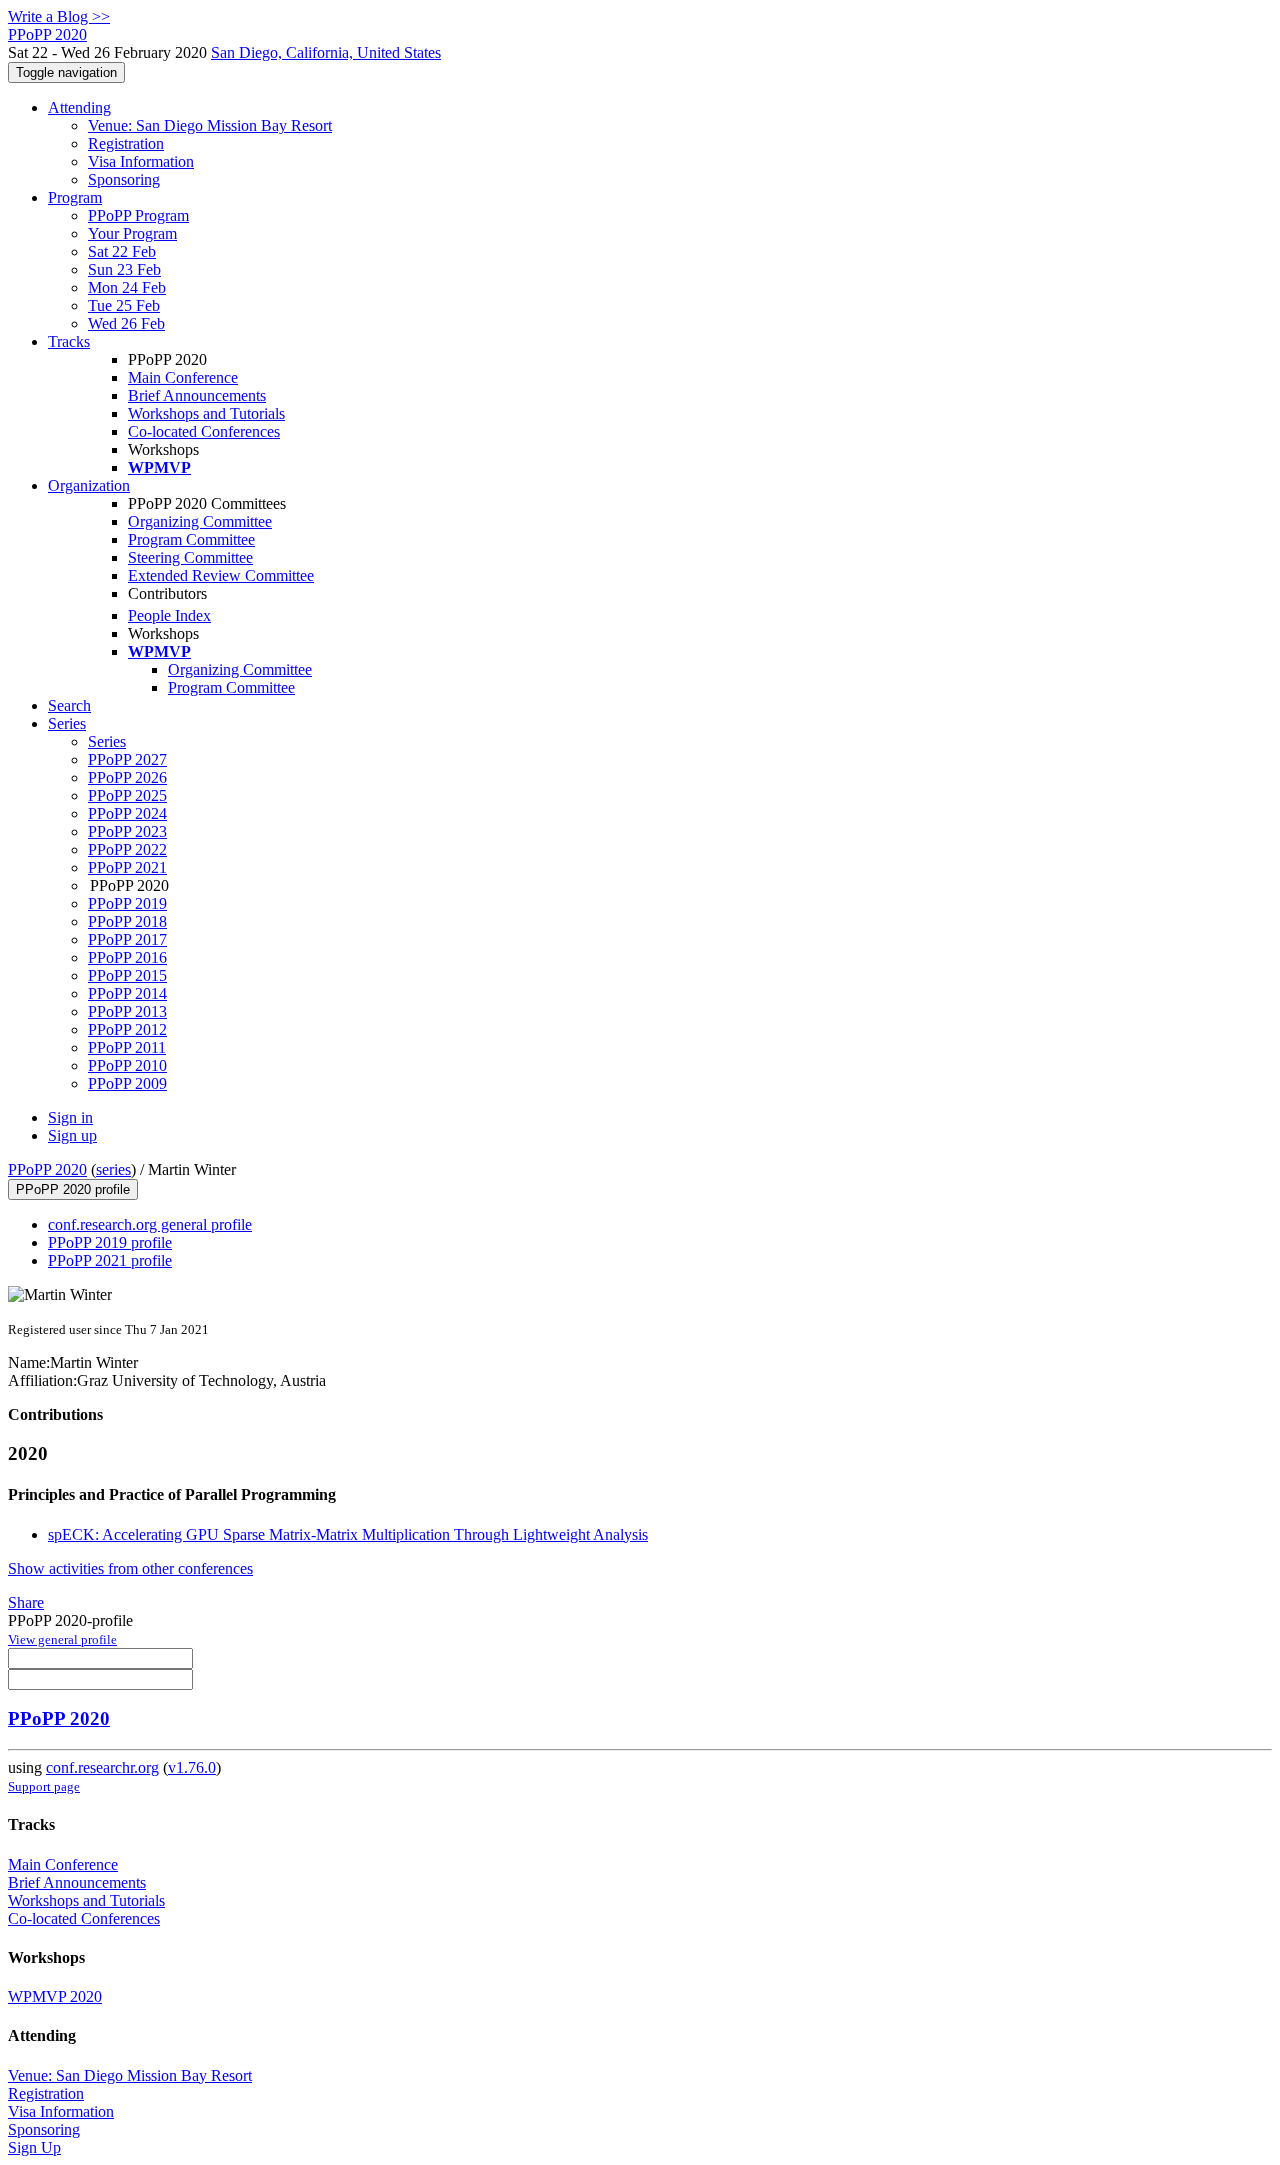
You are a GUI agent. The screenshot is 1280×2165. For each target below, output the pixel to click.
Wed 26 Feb (126, 323)
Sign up (72, 1135)
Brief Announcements (197, 395)
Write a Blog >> (59, 16)
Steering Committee (190, 557)
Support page (44, 1786)
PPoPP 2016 (127, 957)
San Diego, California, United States (326, 52)
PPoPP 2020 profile (73, 1189)
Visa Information (141, 161)
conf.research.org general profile (150, 1224)
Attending (79, 107)
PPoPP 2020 (47, 1169)
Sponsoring (124, 179)
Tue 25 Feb (124, 305)
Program (75, 197)
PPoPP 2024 (127, 813)
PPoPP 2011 (127, 1047)
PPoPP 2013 (127, 1011)
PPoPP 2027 (127, 759)
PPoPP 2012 (127, 1029)
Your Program (132, 233)
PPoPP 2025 (127, 795)
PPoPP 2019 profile (110, 1242)
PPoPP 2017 (127, 939)
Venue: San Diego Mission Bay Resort (210, 125)
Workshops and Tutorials (206, 413)
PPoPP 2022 (127, 849)
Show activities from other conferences (130, 1568)
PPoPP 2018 (127, 921)
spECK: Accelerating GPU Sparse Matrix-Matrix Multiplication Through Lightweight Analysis (348, 1534)
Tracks (69, 341)
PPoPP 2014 (127, 993)
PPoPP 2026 (127, 777)
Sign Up (34, 2147)
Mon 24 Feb (127, 287)
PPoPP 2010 (127, 1065)
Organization (89, 485)
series (113, 1169)
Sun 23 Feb (124, 269)
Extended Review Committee (221, 575)
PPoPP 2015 (127, 975)
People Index (169, 615)
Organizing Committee (200, 521)
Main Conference (183, 377)
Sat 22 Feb (122, 251)
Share (26, 1602)
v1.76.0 (192, 1767)
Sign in (70, 1117)
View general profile (62, 1639)
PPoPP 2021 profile (110, 1260)
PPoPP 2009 (127, 1083)
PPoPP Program (138, 215)
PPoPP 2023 (127, 831)
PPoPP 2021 (127, 867)
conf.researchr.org (102, 1767)
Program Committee (191, 539)
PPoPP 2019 (127, 903)
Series (107, 741)
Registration (126, 143)
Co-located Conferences (204, 431)
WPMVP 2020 (55, 1996)
